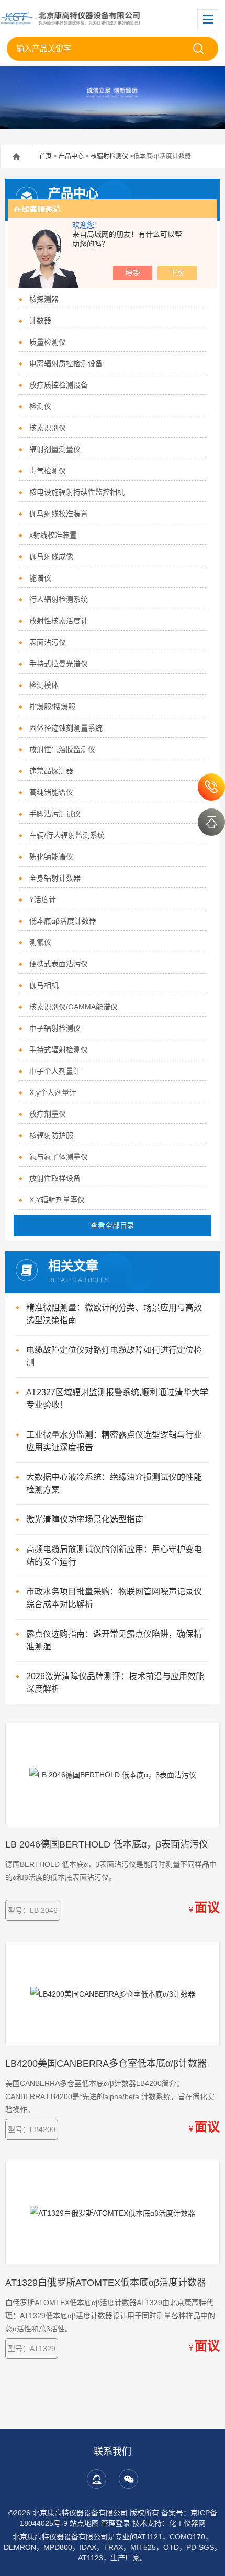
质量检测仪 (48, 342)
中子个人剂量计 (55, 1071)
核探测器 (44, 299)
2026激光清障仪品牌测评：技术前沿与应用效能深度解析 (115, 1683)
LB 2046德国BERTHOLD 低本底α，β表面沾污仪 (107, 1844)
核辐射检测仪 (109, 156)
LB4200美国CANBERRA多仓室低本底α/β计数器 (106, 2064)
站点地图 (84, 2523)
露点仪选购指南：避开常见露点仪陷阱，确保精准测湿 (114, 1640)
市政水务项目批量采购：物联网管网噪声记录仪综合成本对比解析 (114, 1598)
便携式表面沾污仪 (59, 964)
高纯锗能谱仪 (51, 792)
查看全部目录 (113, 1225)
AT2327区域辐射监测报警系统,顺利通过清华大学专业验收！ (117, 1399)
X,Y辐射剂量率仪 (57, 1200)
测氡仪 (40, 942)
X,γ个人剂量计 (53, 1092)
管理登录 (116, 2523)
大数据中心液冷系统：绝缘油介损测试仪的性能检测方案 (114, 1483)
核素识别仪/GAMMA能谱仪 (74, 1007)
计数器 (40, 321)
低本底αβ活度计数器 (63, 921)
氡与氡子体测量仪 (59, 1157)
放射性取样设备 (55, 1178)
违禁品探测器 (51, 771)
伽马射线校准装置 (59, 514)
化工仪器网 (187, 2523)
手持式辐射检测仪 (59, 1050)
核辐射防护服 (51, 1135)
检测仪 (40, 406)
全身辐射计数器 (55, 878)
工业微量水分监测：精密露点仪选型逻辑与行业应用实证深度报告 (114, 1441)
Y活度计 (43, 899)
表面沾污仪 (48, 642)
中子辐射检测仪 (55, 1028)
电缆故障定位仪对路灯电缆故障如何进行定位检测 (114, 1356)
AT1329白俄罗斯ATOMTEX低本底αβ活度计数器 (106, 2283)
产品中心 (71, 156)
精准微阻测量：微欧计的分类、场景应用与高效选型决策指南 (114, 1314)
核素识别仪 (48, 428)
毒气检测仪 (48, 471)
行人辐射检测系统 (59, 599)
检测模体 (44, 685)
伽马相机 (44, 985)
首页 (46, 156)
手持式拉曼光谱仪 (59, 664)
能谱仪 (40, 578)
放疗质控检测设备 (59, 385)
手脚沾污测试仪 (55, 814)
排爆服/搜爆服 (52, 706)
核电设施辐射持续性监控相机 (77, 492)
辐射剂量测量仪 (55, 449)
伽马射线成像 (51, 556)
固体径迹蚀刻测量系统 (66, 728)
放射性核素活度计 (59, 621)
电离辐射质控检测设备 (66, 363)
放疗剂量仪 (48, 1114)
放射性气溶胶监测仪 (62, 749)
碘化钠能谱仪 (51, 857)
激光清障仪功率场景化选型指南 (85, 1519)
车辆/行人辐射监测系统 (67, 835)
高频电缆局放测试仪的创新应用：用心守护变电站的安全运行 (114, 1555)
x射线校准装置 (53, 535)
